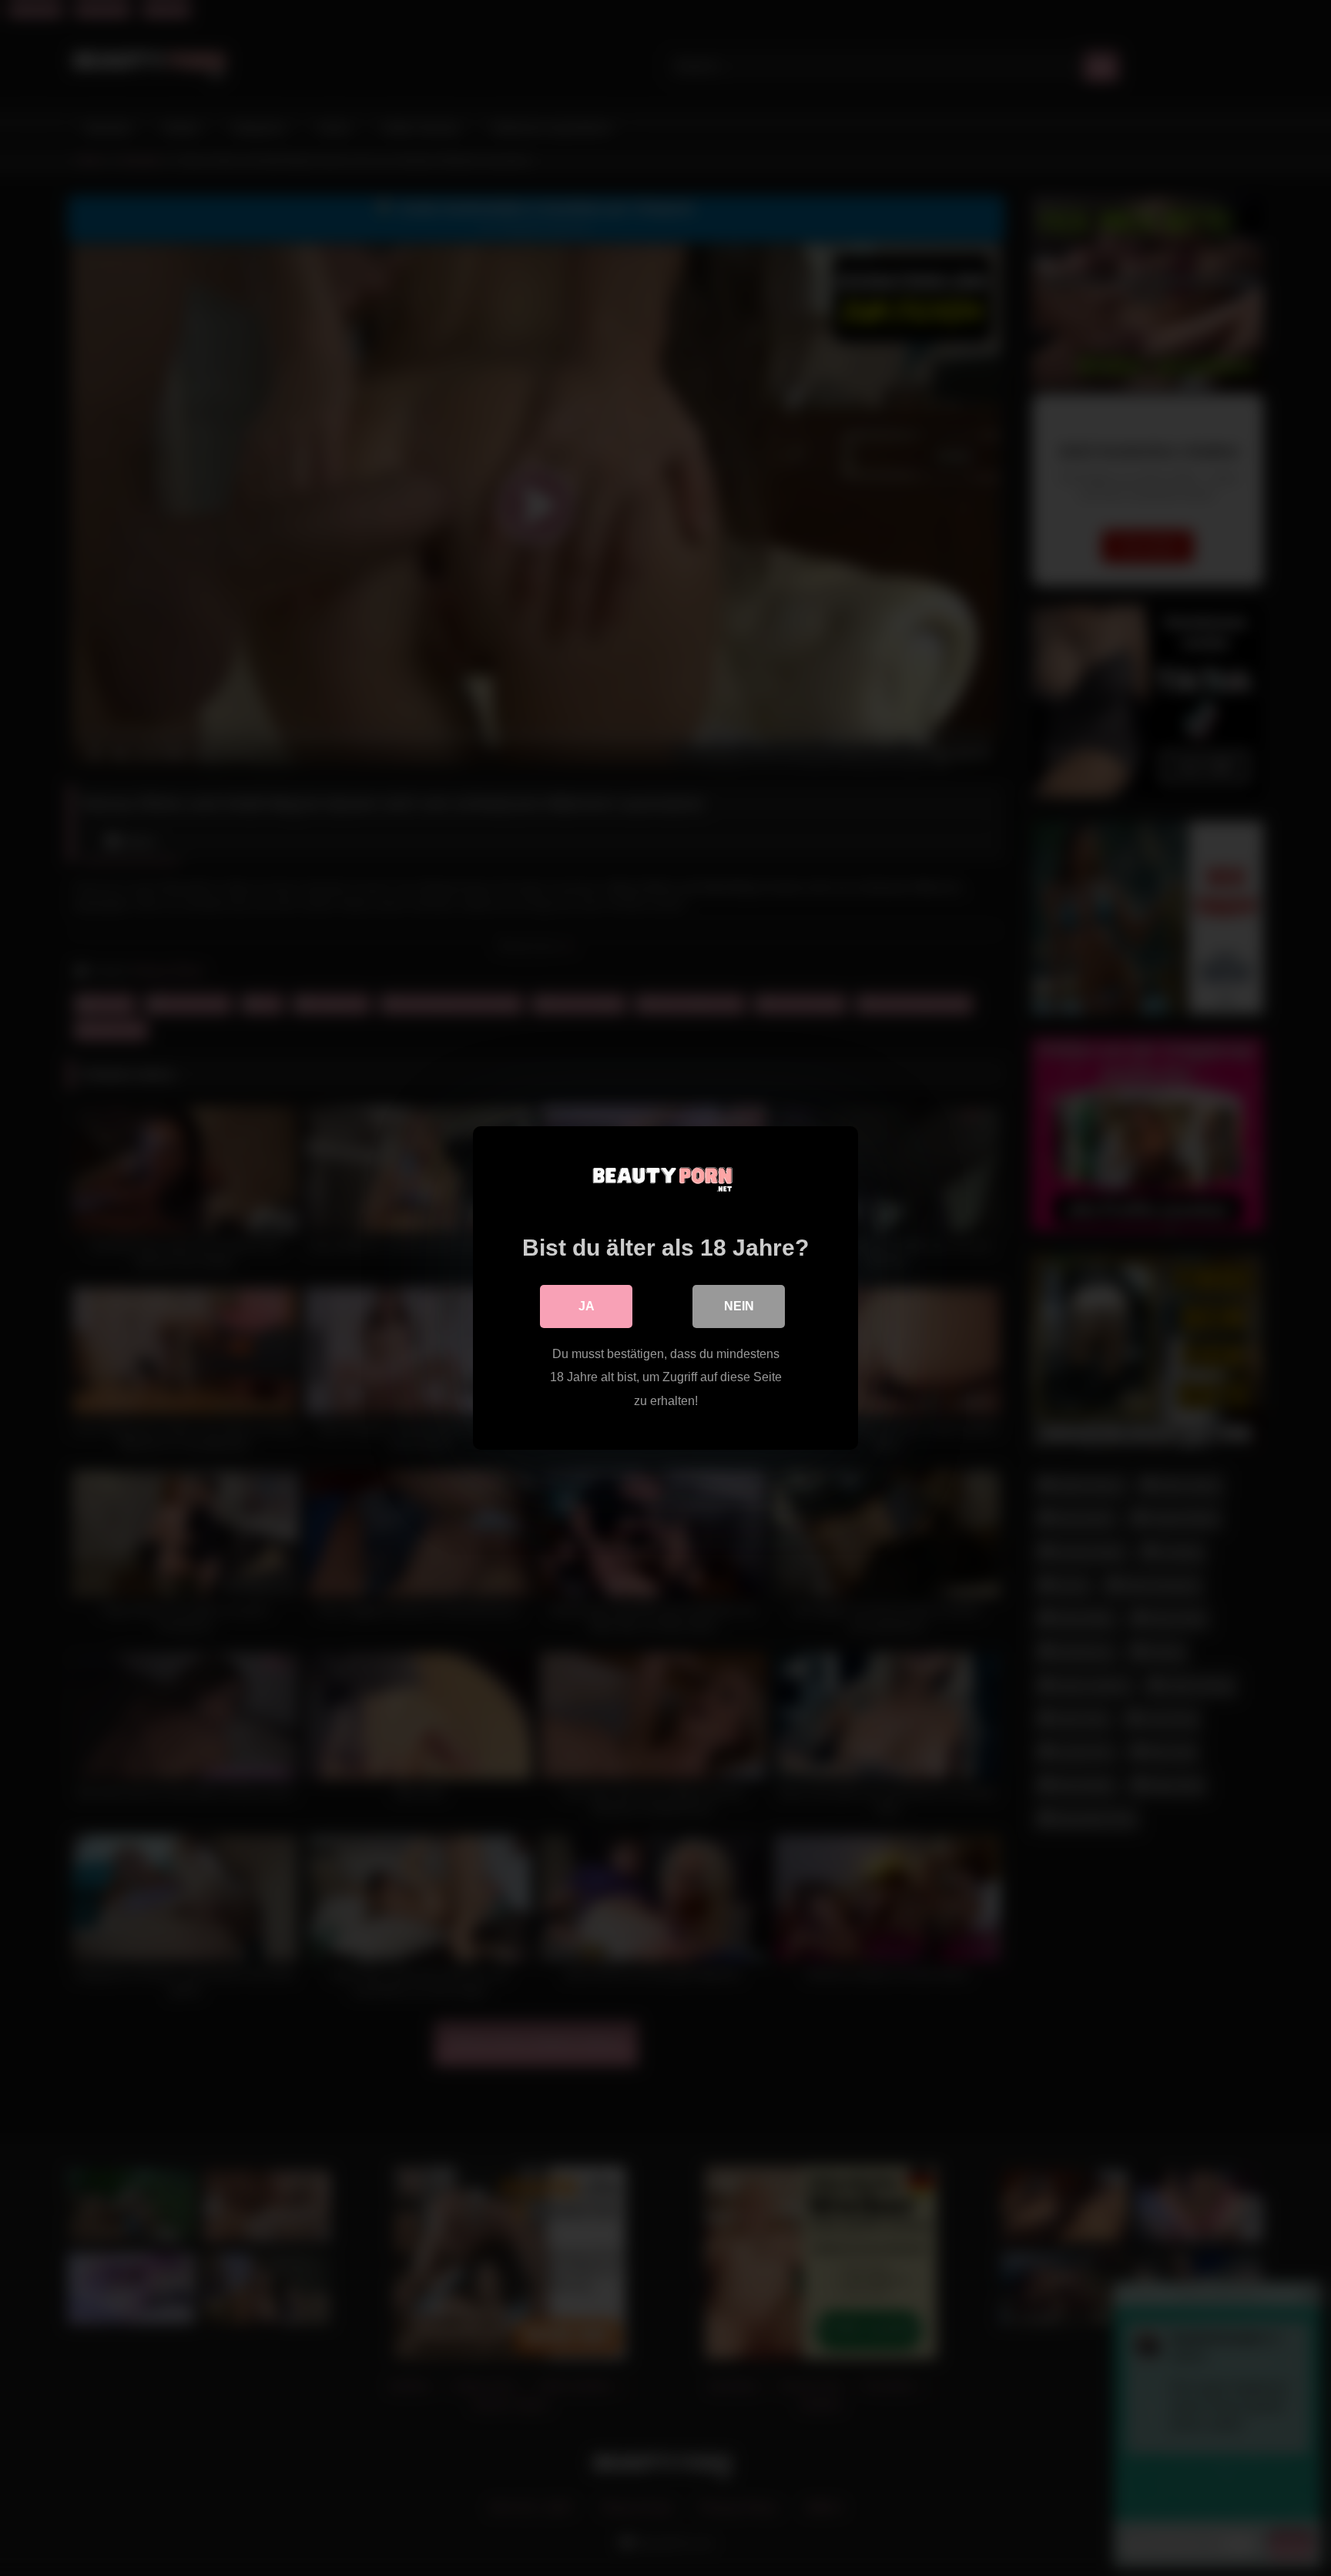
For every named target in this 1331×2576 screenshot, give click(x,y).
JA (587, 1306)
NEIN (739, 1306)
